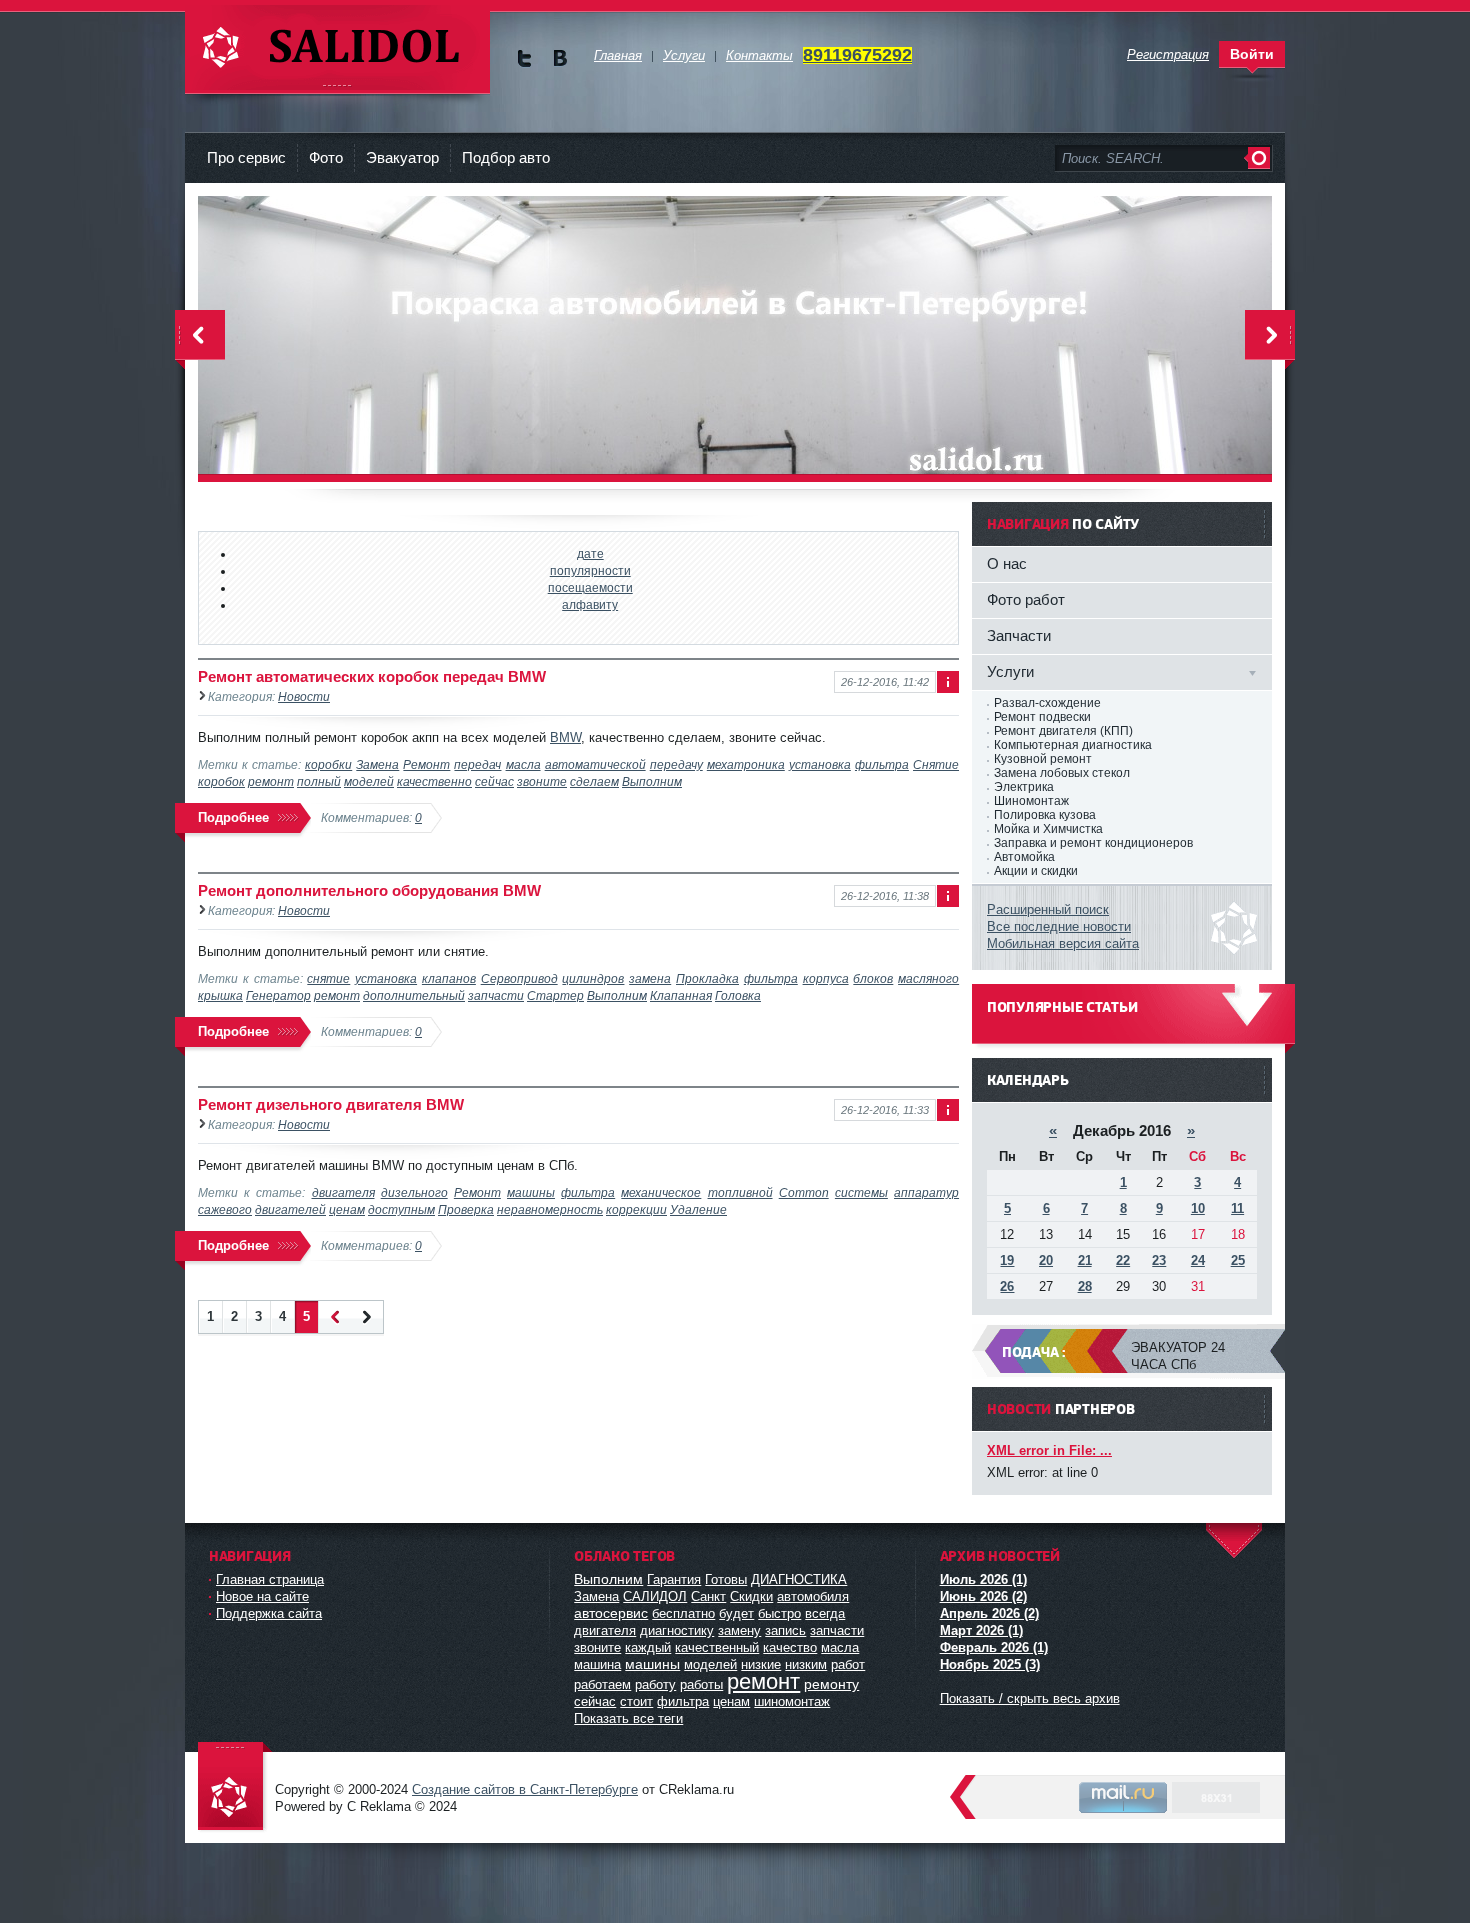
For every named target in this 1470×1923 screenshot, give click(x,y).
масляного (928, 978)
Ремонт (426, 764)
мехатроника (746, 764)
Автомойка (1024, 857)
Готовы (726, 1579)
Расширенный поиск (1048, 909)
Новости (304, 696)
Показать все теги (628, 1718)
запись (785, 1630)
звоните (542, 781)
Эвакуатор (402, 157)
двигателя (343, 1192)
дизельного (414, 1192)
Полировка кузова (1045, 815)
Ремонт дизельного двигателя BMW (331, 1104)
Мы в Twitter (524, 58)
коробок (221, 781)
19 (1007, 1260)
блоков (873, 978)
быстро (779, 1613)
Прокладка (707, 978)
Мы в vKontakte (559, 58)
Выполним (652, 781)
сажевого (225, 1209)
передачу (676, 764)
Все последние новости (1059, 926)
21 (1085, 1260)
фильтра (882, 764)
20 (1046, 1260)
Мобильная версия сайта (1063, 943)
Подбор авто (506, 157)
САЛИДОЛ (655, 1596)
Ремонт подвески (1042, 717)
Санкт (708, 1596)
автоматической (595, 764)
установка (820, 764)
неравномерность (550, 1209)
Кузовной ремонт (1043, 759)
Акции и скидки (1036, 871)
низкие (761, 1664)
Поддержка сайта (269, 1613)
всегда (825, 1613)
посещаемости (590, 587)
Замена (377, 764)
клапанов (449, 978)
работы (701, 1684)
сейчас (494, 781)
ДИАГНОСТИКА (799, 1579)
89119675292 (857, 55)
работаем (602, 1684)
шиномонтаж (792, 1701)
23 (1159, 1260)
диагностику (677, 1630)
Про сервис (246, 157)
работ (848, 1664)
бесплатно (683, 1613)
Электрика (1024, 787)
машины (531, 1192)
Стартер (555, 995)
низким (806, 1664)
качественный (717, 1647)
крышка (220, 995)
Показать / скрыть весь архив (1030, 1698)
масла (523, 764)
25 (1238, 1260)
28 (1085, 1286)
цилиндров (593, 978)
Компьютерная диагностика (1073, 745)
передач (477, 764)
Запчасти (1019, 635)
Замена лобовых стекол (1062, 773)
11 (1237, 1208)
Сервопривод (519, 978)
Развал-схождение (1047, 703)
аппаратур (926, 1192)
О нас (1007, 563)
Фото (326, 157)
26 (1007, 1286)
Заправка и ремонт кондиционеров (1093, 843)
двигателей (290, 1209)
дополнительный (414, 995)
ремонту (831, 1684)
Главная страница (270, 1579)
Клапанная (681, 995)
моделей (369, 781)
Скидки (751, 1596)
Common (804, 1192)
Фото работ (1026, 599)
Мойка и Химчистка (1048, 829)
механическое (661, 1192)
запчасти (496, 995)
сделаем (594, 781)
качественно (434, 781)
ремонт (271, 781)
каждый (648, 1647)
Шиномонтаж (1031, 801)
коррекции (636, 1209)
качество (790, 1647)
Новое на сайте (262, 1596)
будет (736, 1613)
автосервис (611, 1613)
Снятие (936, 764)
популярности (590, 570)
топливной (740, 1192)
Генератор (278, 995)
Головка (738, 995)
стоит (636, 1701)
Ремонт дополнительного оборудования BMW (369, 890)
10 (1198, 1208)
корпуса (826, 978)
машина (597, 1664)
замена (650, 978)
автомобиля (813, 1596)
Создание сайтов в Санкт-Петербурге (525, 1789)
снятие (328, 978)
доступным (401, 1209)
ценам (347, 1209)
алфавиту (590, 604)
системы (861, 1192)
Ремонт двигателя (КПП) (1063, 731)
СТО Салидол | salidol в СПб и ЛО (337, 49)
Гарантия (674, 1579)
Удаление (698, 1209)
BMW (565, 737)
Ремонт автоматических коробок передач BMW (372, 676)
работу (655, 1684)
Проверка (466, 1209)
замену (739, 1630)
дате (590, 553)
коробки (328, 764)
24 (1198, 1260)
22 (1123, 1260)
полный (319, 781)
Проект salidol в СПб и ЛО (235, 1787)
